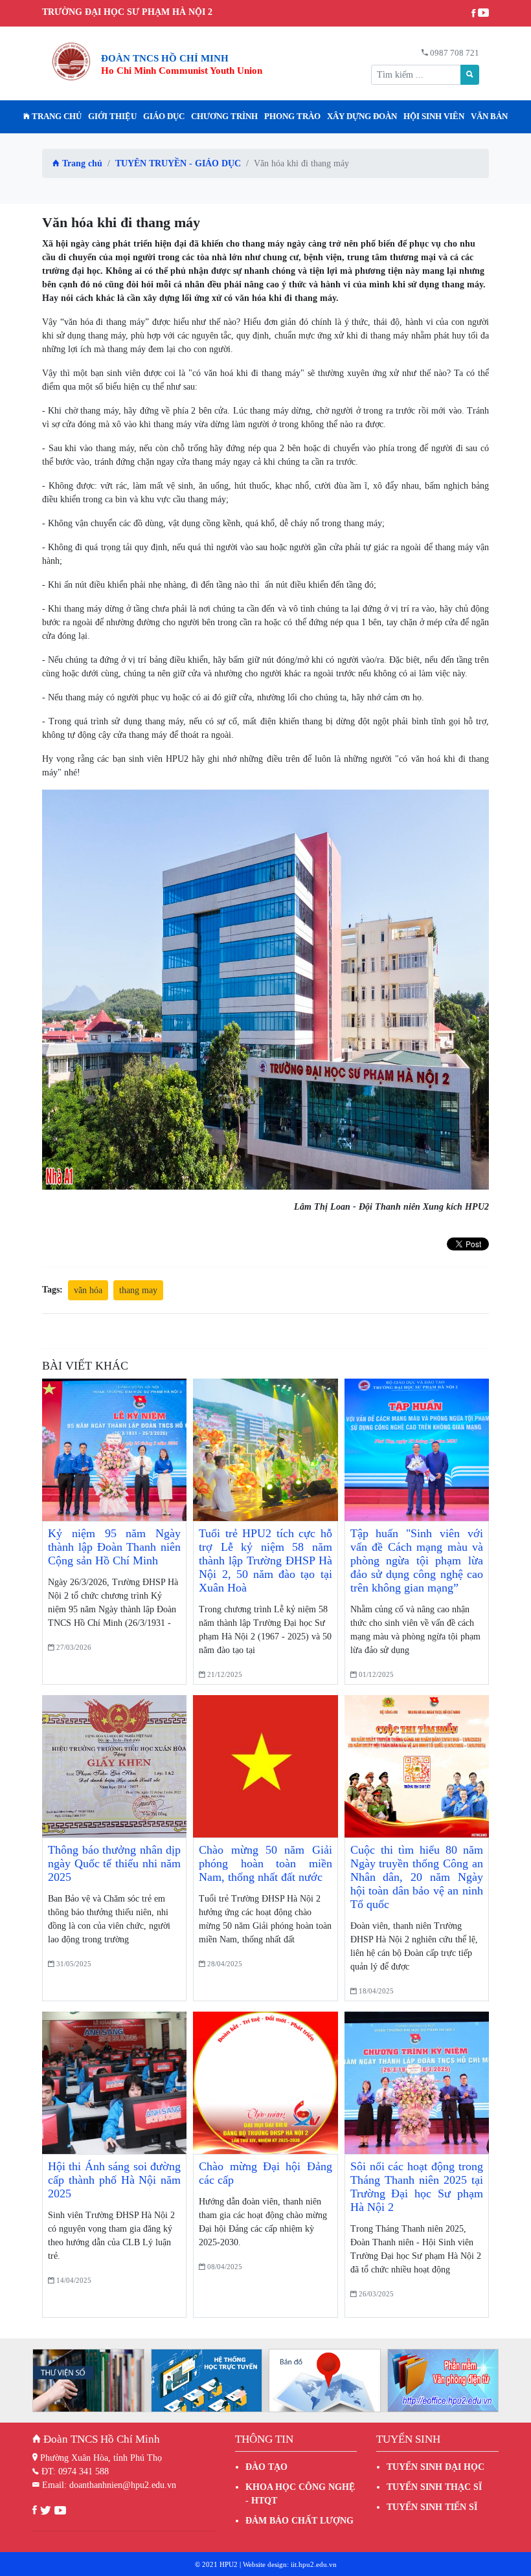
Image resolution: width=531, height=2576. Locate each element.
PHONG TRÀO (292, 117)
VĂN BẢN (489, 117)
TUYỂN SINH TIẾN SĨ (432, 2507)
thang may (138, 1290)
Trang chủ (56, 117)
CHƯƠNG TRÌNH (224, 117)
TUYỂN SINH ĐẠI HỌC (435, 2467)
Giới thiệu (112, 117)
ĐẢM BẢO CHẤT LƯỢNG (299, 2521)
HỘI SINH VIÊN (434, 117)
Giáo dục (164, 117)
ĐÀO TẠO (266, 2467)
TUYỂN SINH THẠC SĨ (434, 2487)
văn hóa (88, 1290)
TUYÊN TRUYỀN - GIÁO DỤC (178, 163)
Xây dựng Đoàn (362, 117)
